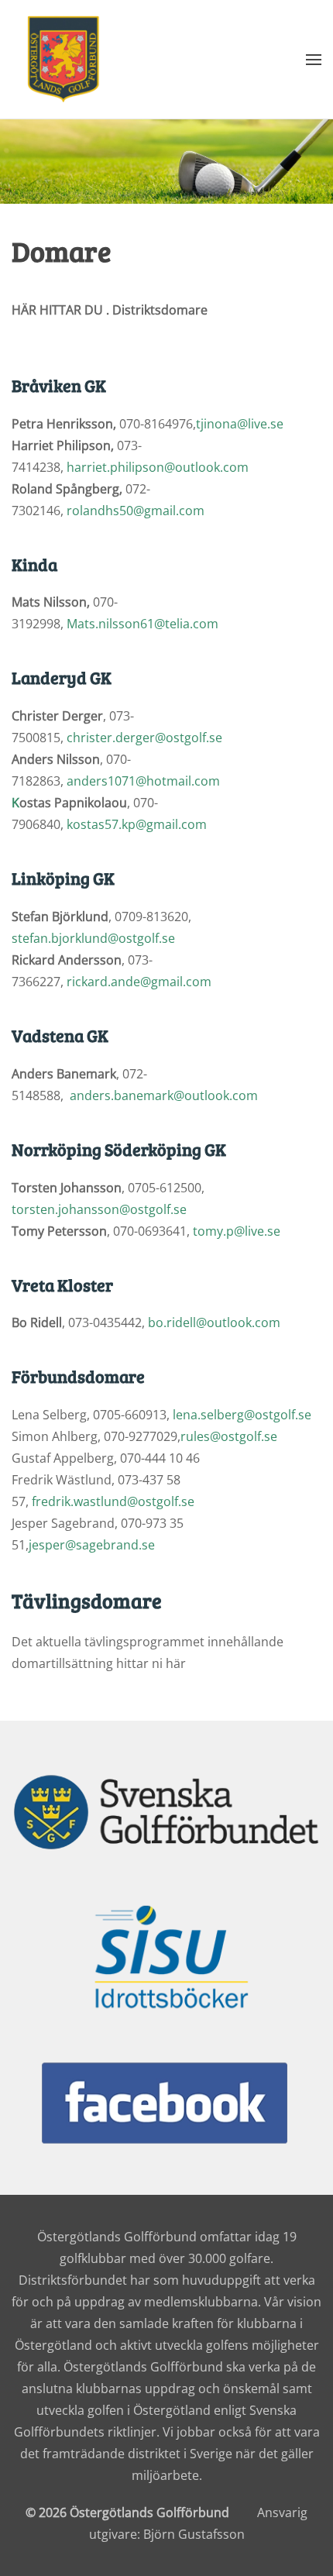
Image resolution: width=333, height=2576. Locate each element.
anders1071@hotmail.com (143, 781)
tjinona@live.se (240, 424)
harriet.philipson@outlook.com (158, 467)
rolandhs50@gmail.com (136, 511)
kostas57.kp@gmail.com (137, 824)
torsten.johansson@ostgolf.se (99, 1209)
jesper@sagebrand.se (92, 1545)
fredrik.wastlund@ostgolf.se (113, 1501)
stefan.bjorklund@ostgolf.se (93, 938)
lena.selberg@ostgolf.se (242, 1415)
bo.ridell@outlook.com (214, 1322)
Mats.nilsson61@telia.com (142, 624)
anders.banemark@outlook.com (164, 1095)
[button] (314, 59)
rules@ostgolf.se (229, 1436)
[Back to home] (64, 59)
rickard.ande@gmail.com (139, 982)
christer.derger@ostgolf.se (144, 738)
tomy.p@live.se (237, 1231)
